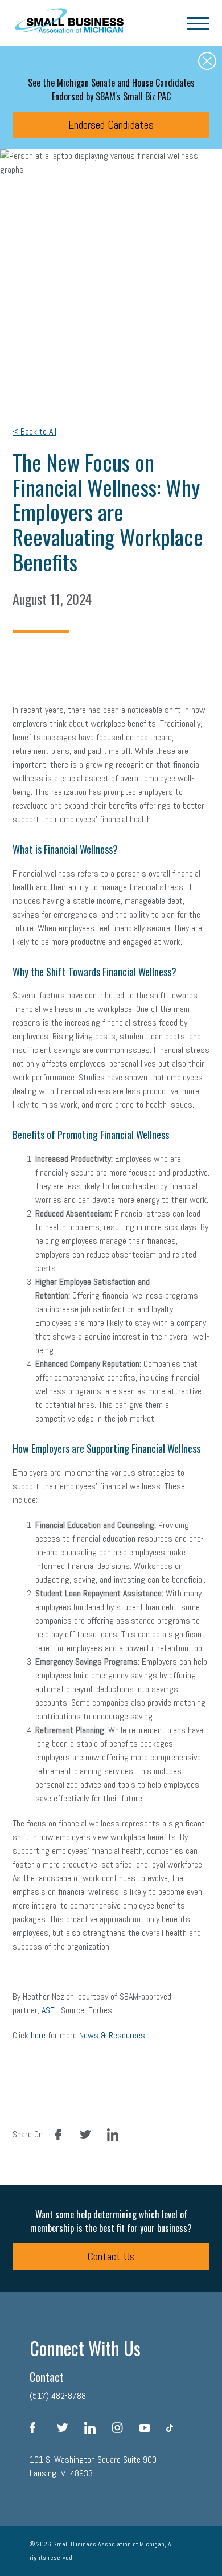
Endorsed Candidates (111, 125)
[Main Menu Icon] (198, 23)
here (38, 2035)
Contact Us (111, 2256)
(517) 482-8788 (58, 2396)
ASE (48, 2010)
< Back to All (34, 431)
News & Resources (112, 2035)
